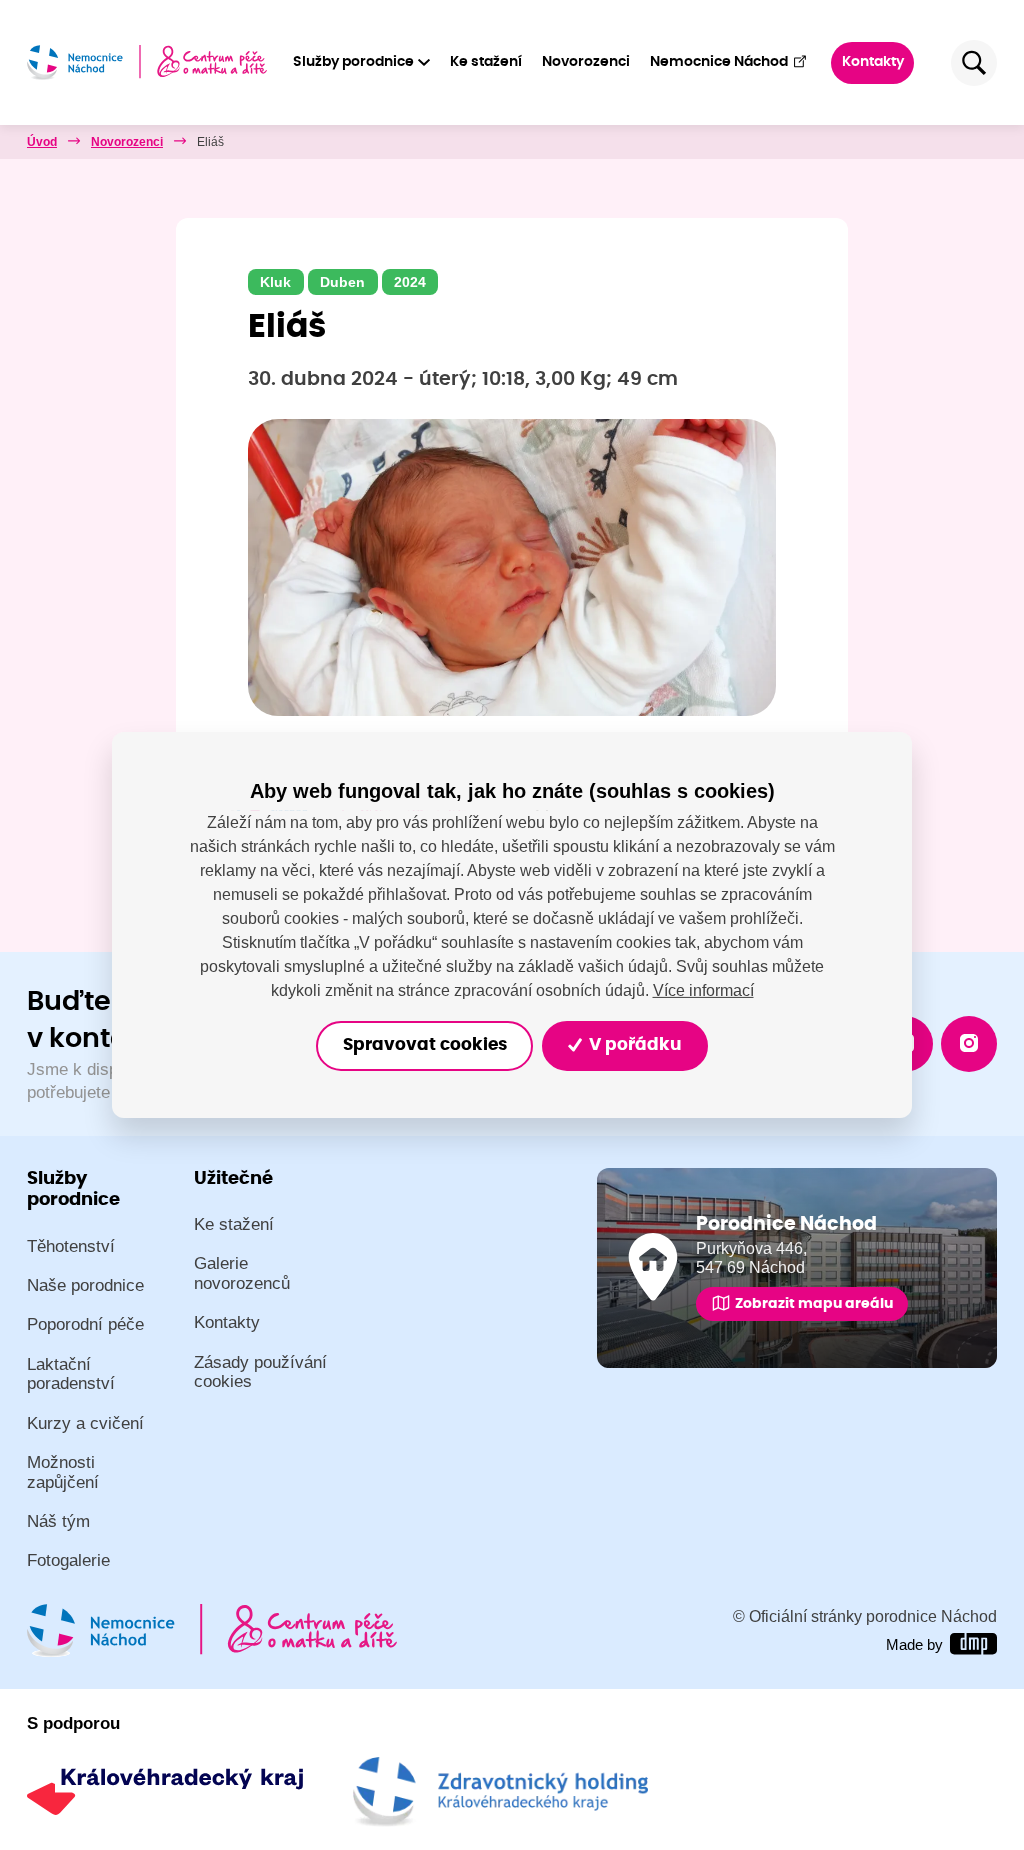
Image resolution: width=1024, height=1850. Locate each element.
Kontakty (873, 62)
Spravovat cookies (425, 1045)
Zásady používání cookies (260, 1372)
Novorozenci (586, 62)
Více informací (703, 989)
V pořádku (633, 1045)
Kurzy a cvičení (85, 1423)
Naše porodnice (85, 1285)
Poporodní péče (85, 1324)
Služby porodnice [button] (353, 62)
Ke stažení (486, 62)
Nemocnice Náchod (719, 62)
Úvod (42, 142)
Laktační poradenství (71, 1374)
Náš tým (58, 1521)
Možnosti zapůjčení (63, 1472)
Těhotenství (71, 1246)
